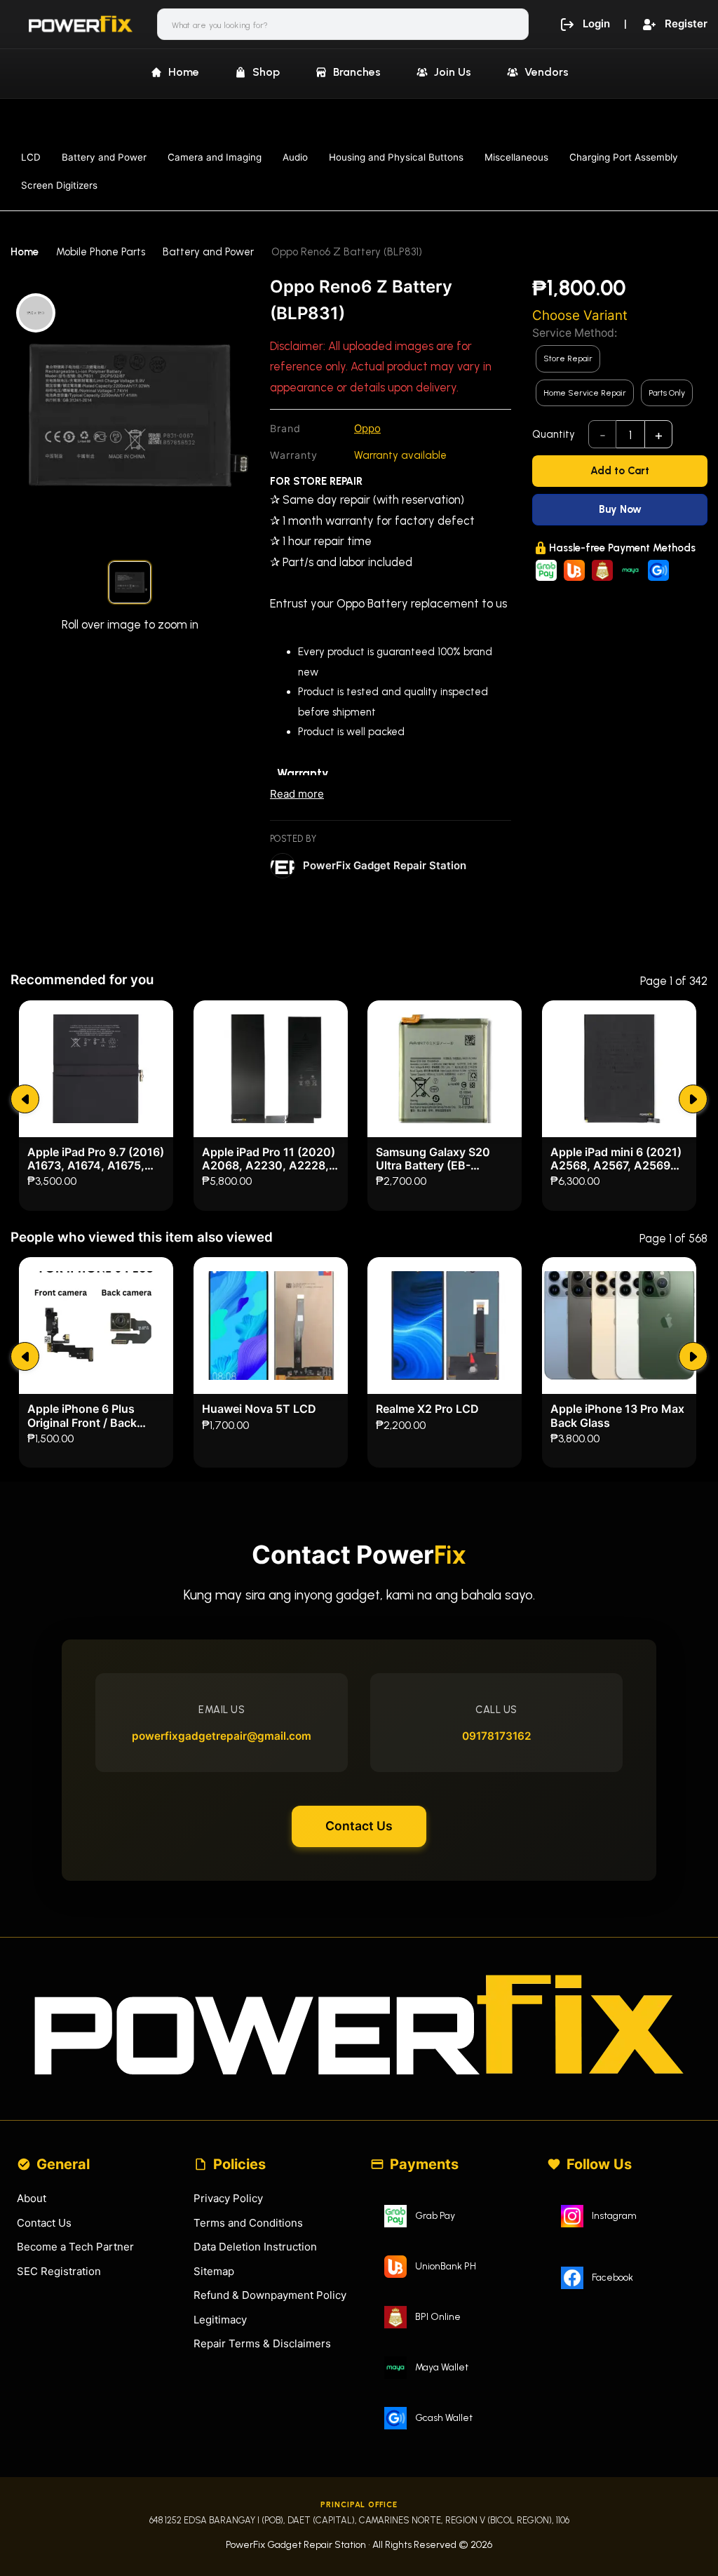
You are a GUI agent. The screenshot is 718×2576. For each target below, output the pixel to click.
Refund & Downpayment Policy (270, 2295)
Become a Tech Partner (75, 2247)
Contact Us (359, 1826)
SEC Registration (59, 2271)
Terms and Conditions (248, 2223)
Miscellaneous (516, 157)
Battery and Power (104, 157)
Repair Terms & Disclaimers (262, 2343)
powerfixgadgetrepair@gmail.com (222, 1736)
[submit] (25, 1099)
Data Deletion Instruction (255, 2247)
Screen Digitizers (59, 185)
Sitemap (214, 2271)
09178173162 (497, 1736)
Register (686, 24)
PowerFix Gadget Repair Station (385, 865)
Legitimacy (220, 2320)
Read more (297, 794)
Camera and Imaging (215, 157)
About (32, 2198)
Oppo (367, 428)
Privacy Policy (228, 2198)
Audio (295, 157)
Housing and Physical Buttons (396, 157)
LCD (31, 157)
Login (596, 24)
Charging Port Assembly (624, 157)
